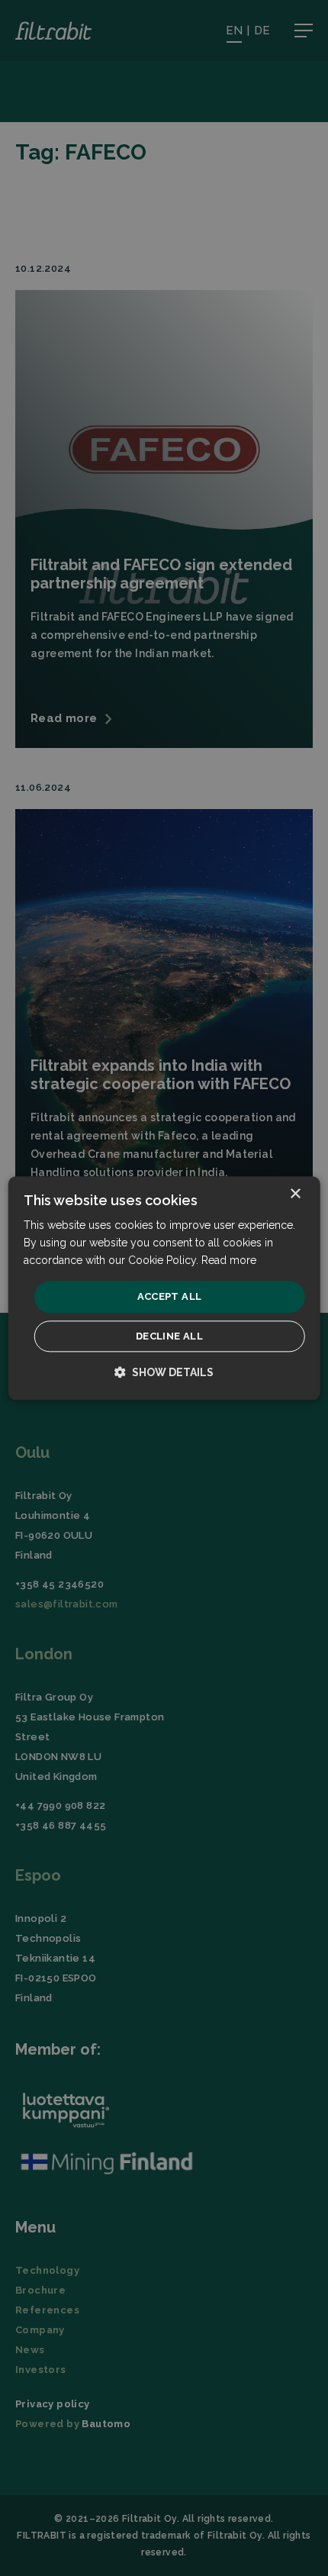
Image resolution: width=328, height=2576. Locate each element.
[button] (164, 1372)
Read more (229, 1260)
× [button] (295, 1194)
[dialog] (164, 1288)
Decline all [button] (169, 1336)
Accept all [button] (170, 1297)
